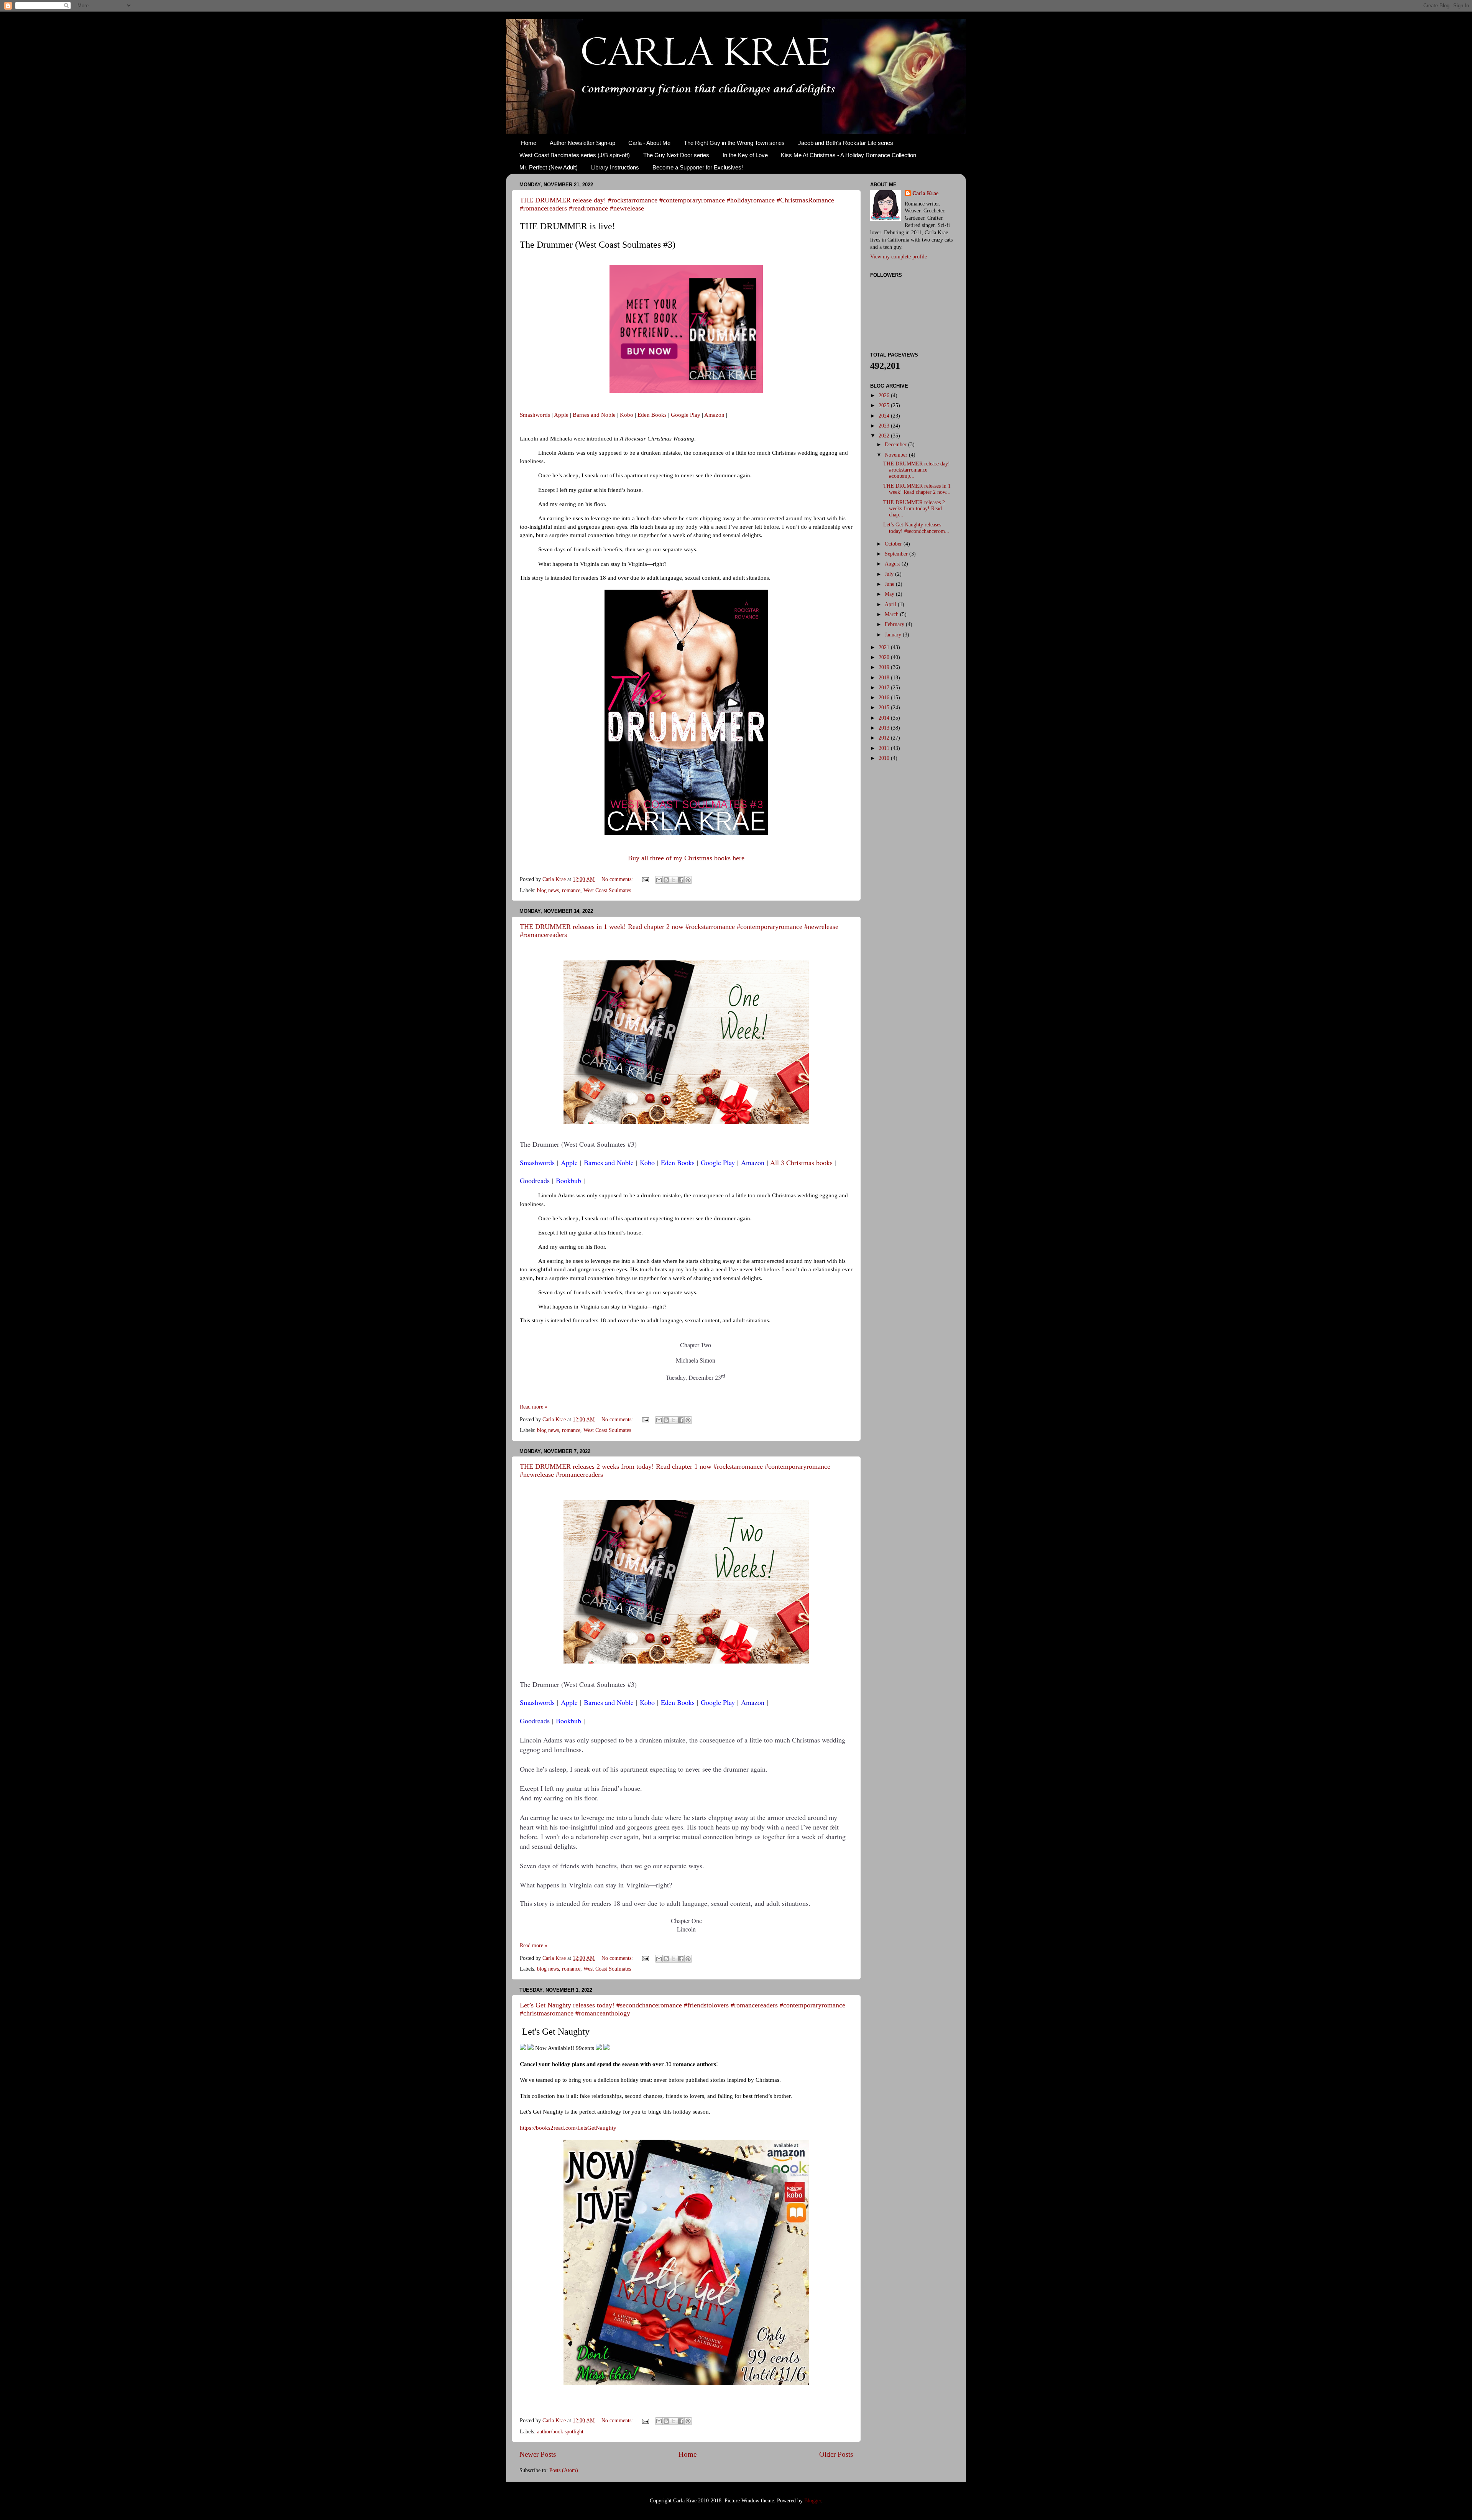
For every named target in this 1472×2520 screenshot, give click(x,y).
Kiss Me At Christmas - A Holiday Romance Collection (849, 155)
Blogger (813, 2501)
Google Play (686, 415)
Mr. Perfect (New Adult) (549, 167)
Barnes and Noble (594, 415)
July (890, 574)
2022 (885, 436)
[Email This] (659, 880)
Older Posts (836, 2454)
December (896, 445)
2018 (885, 678)
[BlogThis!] (666, 880)
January (894, 635)
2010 (885, 758)
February (895, 624)
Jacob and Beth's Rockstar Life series (846, 143)
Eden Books (652, 415)
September (897, 554)
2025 (885, 405)
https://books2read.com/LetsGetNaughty (568, 2128)
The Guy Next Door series (676, 155)
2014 (885, 718)
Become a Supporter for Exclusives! (698, 167)
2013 (885, 728)
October (894, 544)
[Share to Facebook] (681, 880)
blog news (548, 890)
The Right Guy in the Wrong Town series (734, 143)
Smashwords (535, 415)
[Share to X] (674, 880)
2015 (885, 708)
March (892, 614)
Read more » (534, 1407)
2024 (885, 416)
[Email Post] (645, 879)
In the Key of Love (745, 155)
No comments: (618, 879)
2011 (885, 748)
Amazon (714, 415)
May (890, 594)
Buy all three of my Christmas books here (686, 858)
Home (529, 143)
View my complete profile (899, 257)
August (893, 564)
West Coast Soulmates (607, 890)
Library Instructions (615, 167)
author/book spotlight (560, 2432)
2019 (885, 667)
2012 (885, 738)
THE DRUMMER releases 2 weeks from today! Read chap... (914, 509)
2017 (885, 688)
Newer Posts (538, 2454)
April (891, 604)
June (890, 584)
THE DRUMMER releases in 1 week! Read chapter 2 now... (917, 489)
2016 (885, 698)
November (897, 455)
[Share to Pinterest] (688, 880)
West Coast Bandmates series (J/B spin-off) (575, 155)
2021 (885, 647)
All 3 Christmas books (801, 1162)
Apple (561, 415)
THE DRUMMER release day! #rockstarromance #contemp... (917, 470)
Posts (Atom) (564, 2470)
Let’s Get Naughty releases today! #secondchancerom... (916, 528)
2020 (885, 657)
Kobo (627, 415)
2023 (885, 426)
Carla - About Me (649, 143)
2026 (885, 395)
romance (571, 890)
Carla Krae (925, 193)
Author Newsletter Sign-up (582, 143)
